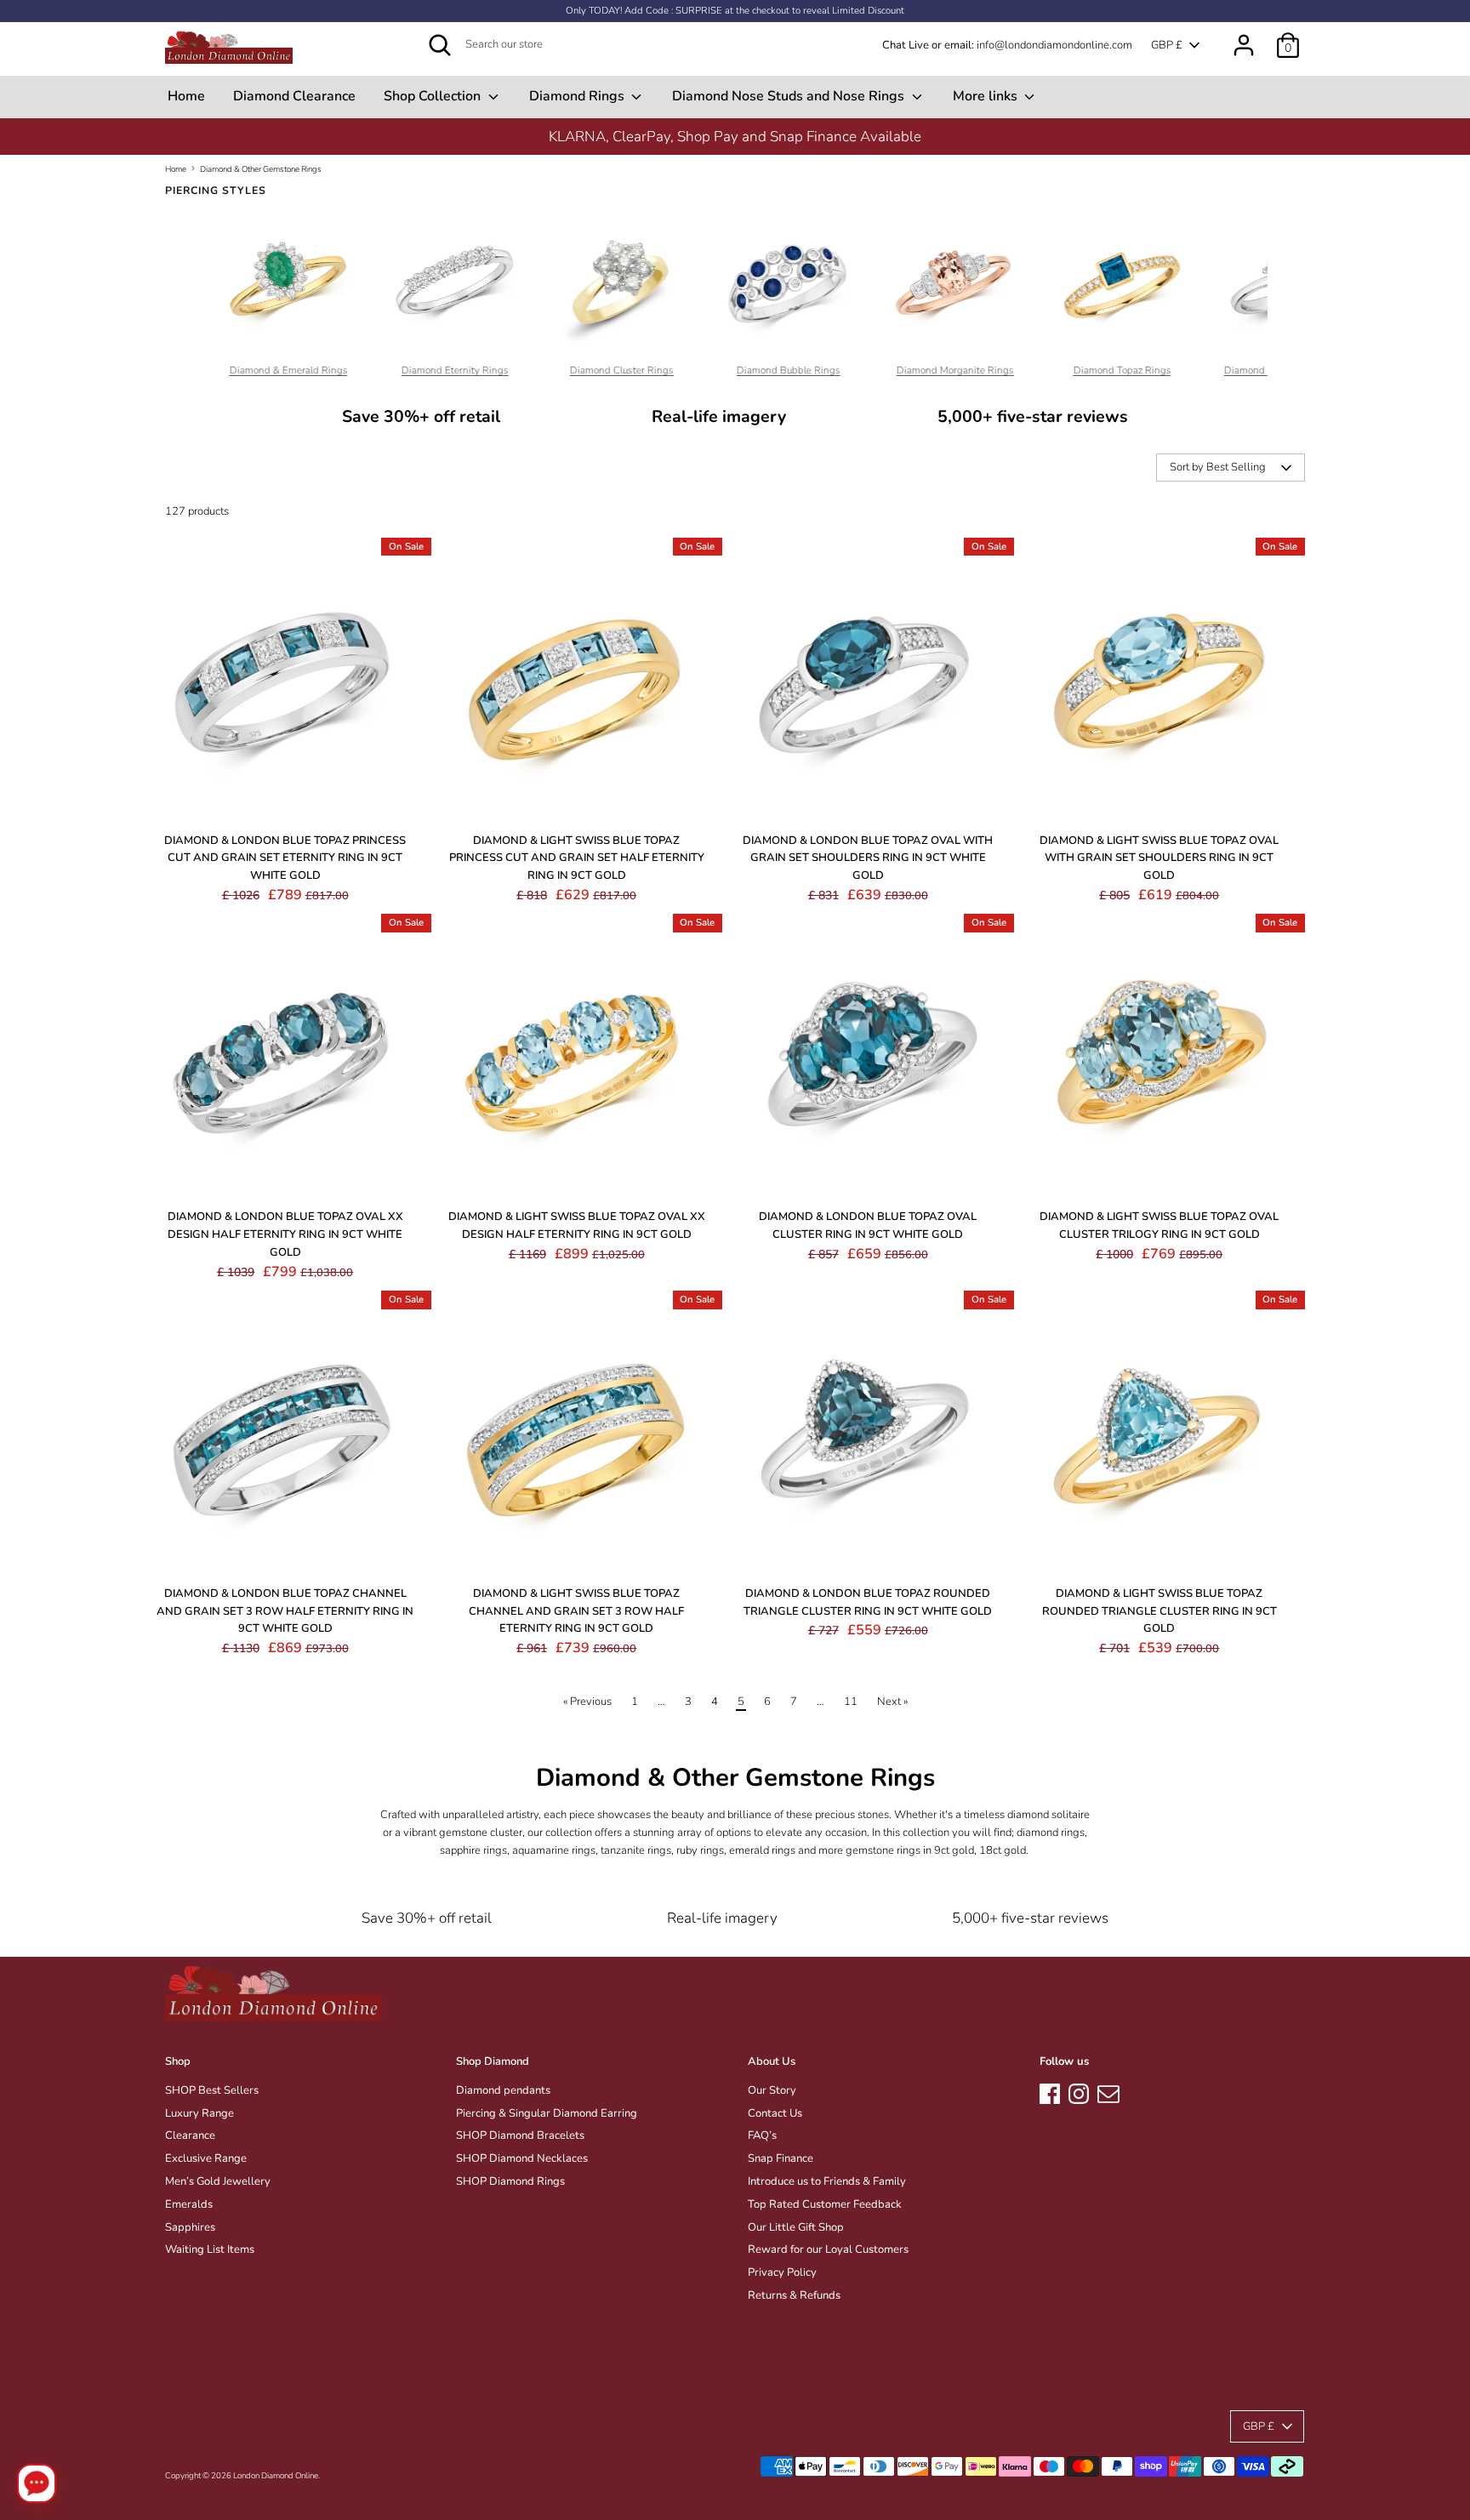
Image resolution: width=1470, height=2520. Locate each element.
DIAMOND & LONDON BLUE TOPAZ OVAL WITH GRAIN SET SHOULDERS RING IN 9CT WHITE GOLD (868, 858)
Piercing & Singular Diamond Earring (547, 2113)
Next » (892, 1702)
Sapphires (190, 2227)
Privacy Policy (782, 2272)
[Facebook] (1050, 2091)
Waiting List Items (210, 2249)
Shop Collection (434, 96)
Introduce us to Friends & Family (827, 2181)
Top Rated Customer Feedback (825, 2204)
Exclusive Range (206, 2158)
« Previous (587, 1702)
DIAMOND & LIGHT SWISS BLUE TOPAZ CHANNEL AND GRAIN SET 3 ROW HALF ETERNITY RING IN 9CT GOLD (576, 1611)
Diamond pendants (503, 2090)
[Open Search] (440, 45)
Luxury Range (199, 2113)
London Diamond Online (276, 2475)
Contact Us (775, 2113)
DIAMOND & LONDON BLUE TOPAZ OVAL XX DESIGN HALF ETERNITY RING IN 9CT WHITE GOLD (285, 1234)
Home (186, 96)
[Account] (1244, 37)
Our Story (772, 2090)
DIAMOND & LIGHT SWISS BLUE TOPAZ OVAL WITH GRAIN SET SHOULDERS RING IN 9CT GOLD (1159, 858)
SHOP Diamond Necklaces (522, 2158)
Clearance (190, 2135)
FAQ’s (762, 2135)
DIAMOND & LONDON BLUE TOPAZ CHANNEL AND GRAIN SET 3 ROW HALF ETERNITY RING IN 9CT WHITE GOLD (285, 1611)
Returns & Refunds (794, 2295)
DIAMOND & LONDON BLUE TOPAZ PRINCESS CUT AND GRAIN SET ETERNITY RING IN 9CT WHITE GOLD (285, 858)
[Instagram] (1079, 2091)
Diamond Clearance (294, 96)
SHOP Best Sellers (212, 2090)
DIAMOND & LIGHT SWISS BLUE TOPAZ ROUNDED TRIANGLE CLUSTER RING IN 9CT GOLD (1159, 1611)
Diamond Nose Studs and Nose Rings (790, 96)
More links (987, 96)
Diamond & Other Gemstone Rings (261, 169)
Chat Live (906, 45)
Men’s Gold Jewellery (218, 2181)
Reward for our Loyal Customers (828, 2249)
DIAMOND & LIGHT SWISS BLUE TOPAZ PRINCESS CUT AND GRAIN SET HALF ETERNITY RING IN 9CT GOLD (577, 858)
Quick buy (286, 800)
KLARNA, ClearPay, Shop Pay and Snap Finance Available (735, 137)
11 (851, 1702)
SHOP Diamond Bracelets (520, 2135)
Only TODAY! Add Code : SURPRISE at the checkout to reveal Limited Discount (735, 11)
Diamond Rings (578, 96)
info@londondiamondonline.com (1054, 45)
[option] (735, 137)
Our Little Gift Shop (796, 2227)
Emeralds (189, 2204)
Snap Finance (781, 2158)
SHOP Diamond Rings (510, 2181)
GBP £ (1167, 45)
